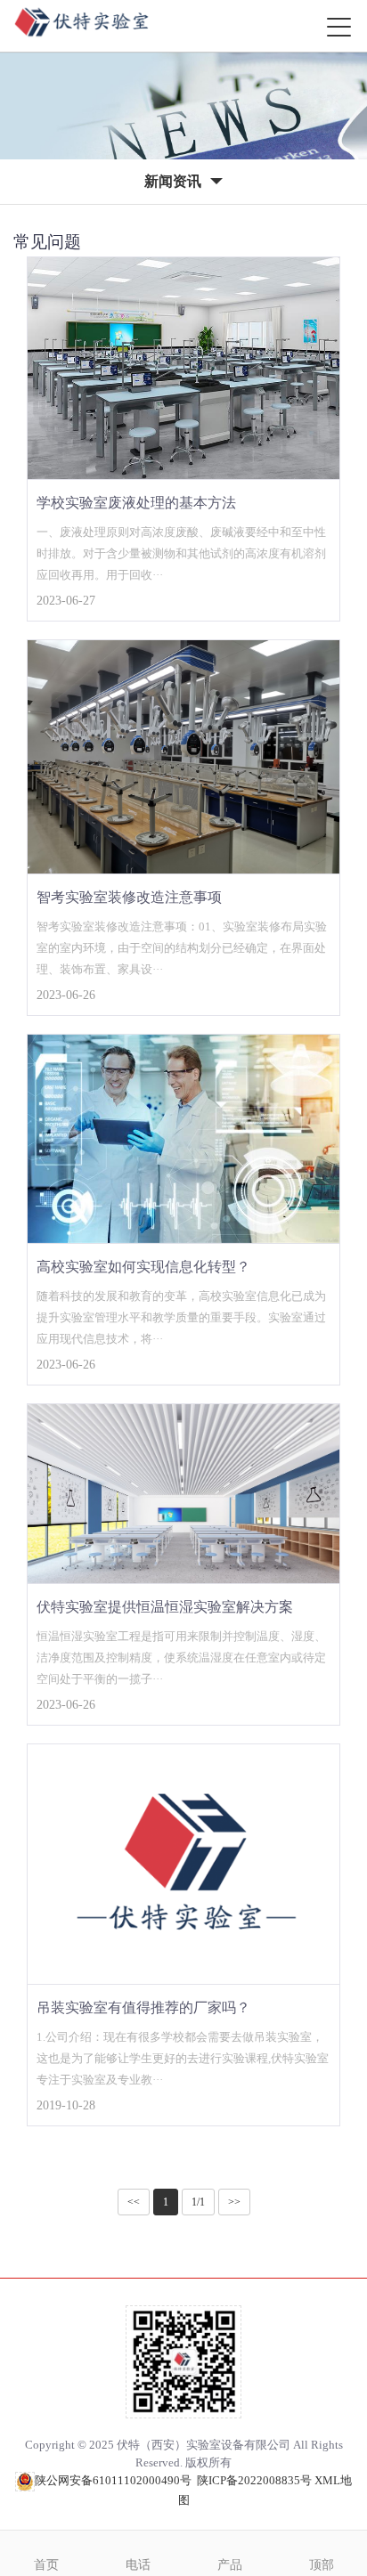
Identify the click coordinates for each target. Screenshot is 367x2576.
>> (234, 2202)
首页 (46, 2565)
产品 (230, 2565)
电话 (138, 2565)
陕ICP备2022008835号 (254, 2480)
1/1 (198, 2202)
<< (134, 2202)
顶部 (322, 2565)
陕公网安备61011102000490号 (113, 2480)
